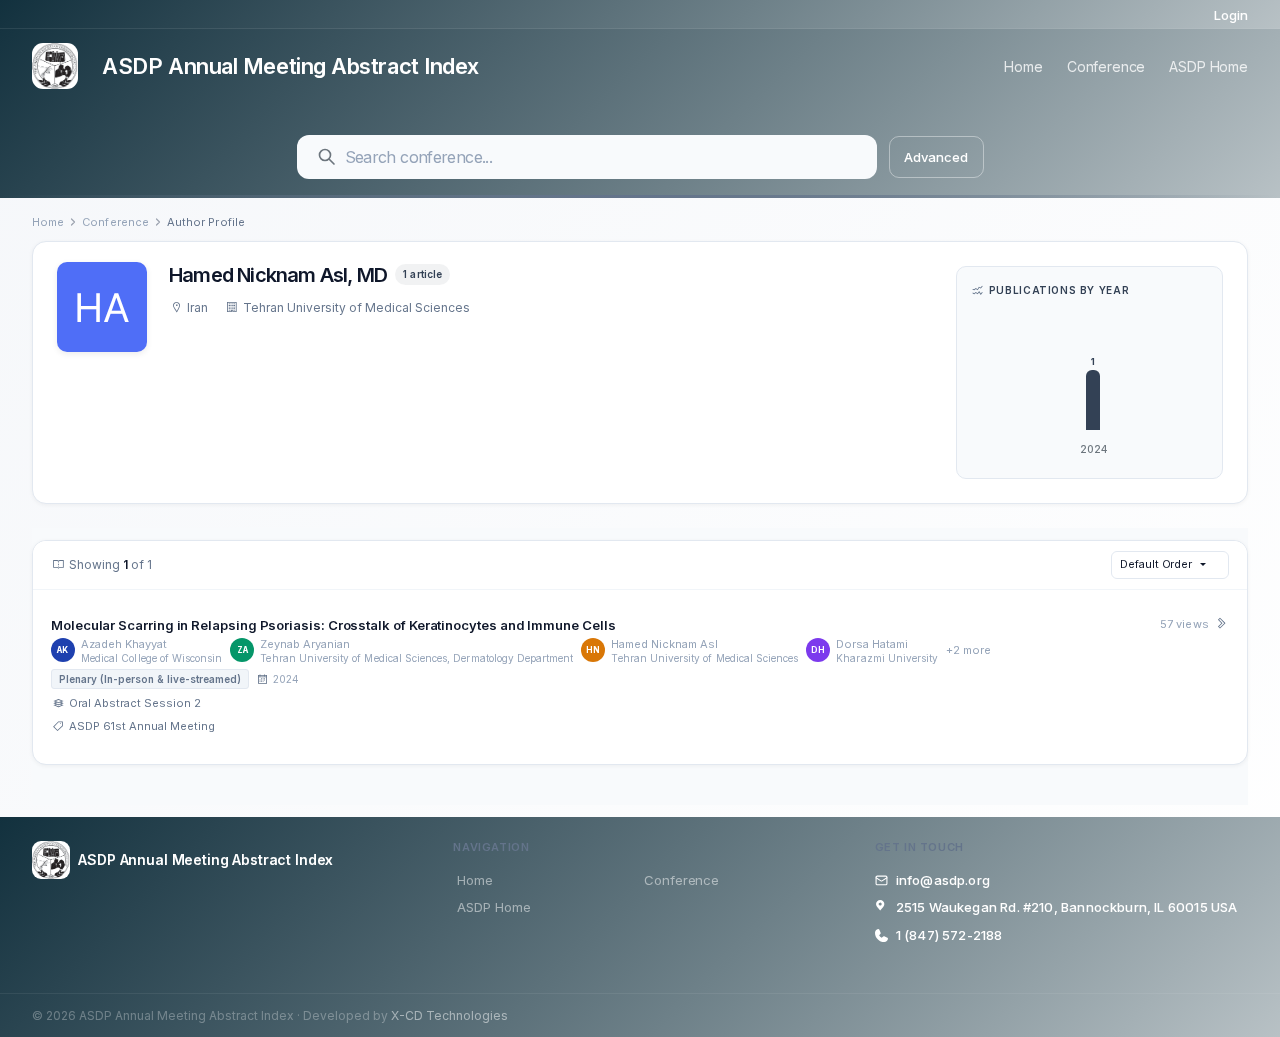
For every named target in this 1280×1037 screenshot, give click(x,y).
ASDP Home (1208, 66)
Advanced (935, 157)
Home (1023, 66)
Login (1231, 15)
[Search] (327, 157)
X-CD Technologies (449, 1015)
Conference (1106, 66)
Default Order (1156, 564)
